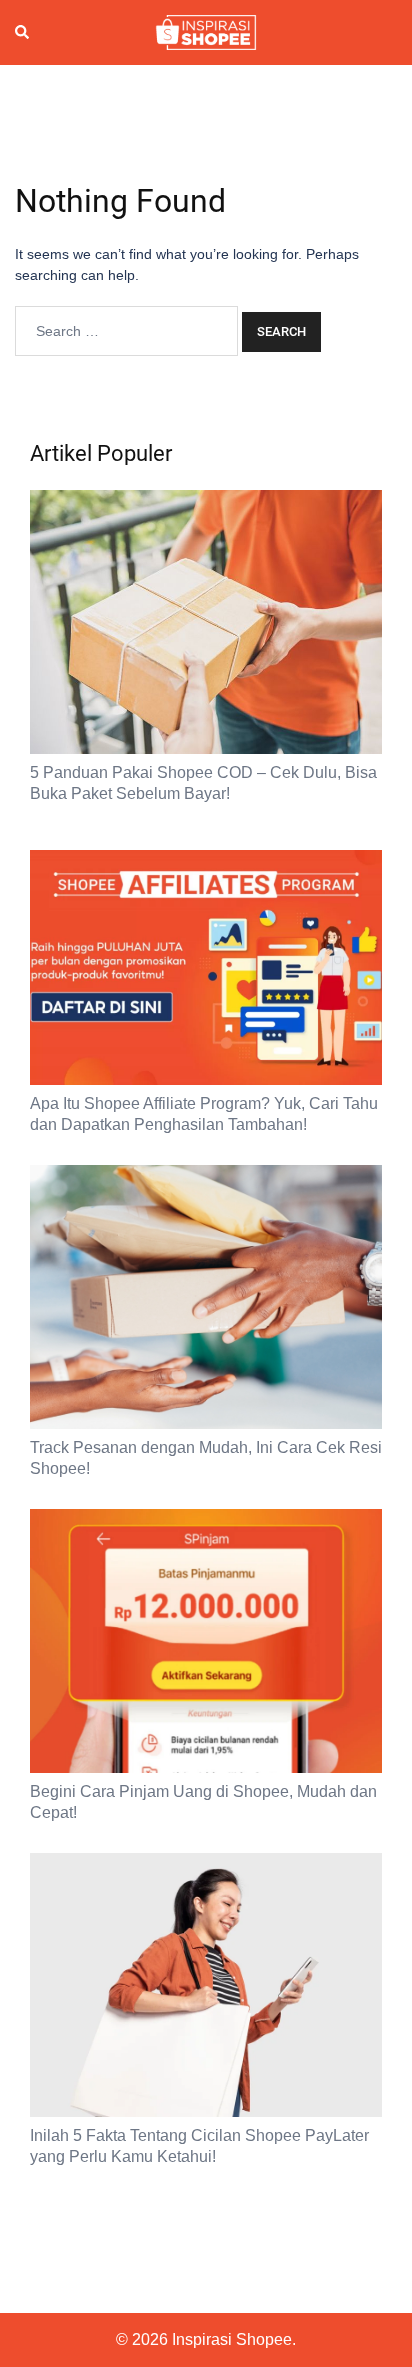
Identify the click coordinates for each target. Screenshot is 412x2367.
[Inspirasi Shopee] (205, 31)
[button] (23, 33)
